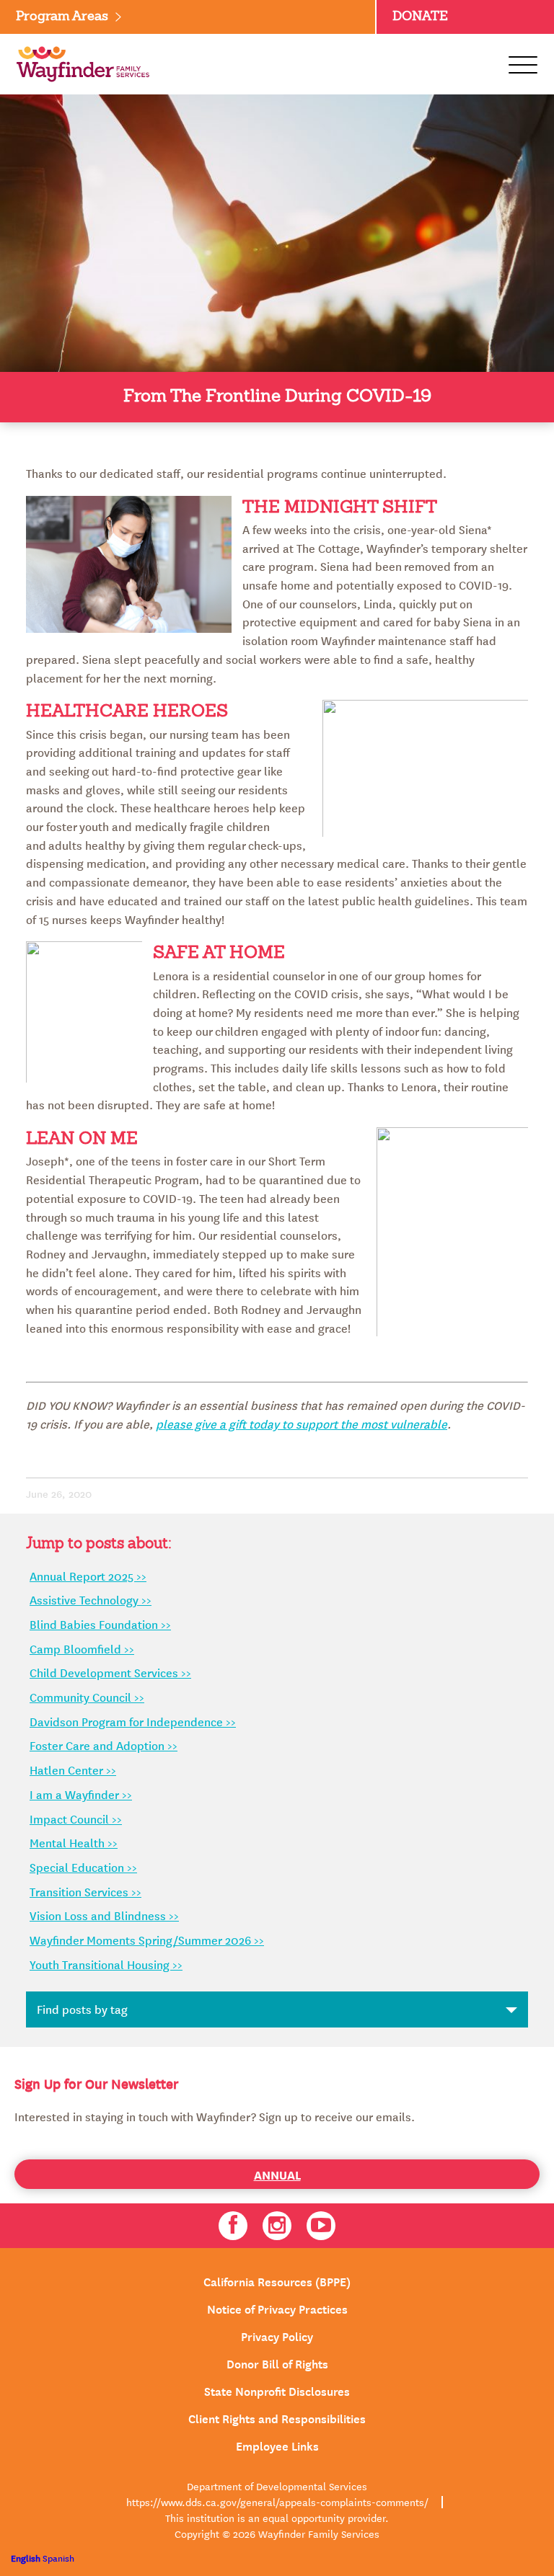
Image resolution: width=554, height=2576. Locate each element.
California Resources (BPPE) (277, 2280)
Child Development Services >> (110, 1672)
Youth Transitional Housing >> (106, 1964)
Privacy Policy (277, 2335)
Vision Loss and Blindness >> (104, 1915)
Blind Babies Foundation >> (100, 1624)
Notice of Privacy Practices (277, 2308)
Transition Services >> (85, 1891)
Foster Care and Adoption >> (104, 1745)
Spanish (58, 2558)
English (26, 2558)
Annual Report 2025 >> (88, 1576)
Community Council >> (87, 1697)
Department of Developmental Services (277, 2486)
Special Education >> (83, 1867)
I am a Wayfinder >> (81, 1794)
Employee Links (277, 2445)
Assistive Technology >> (91, 1599)
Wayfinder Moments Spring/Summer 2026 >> (147, 1940)
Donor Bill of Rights (277, 2363)
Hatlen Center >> (73, 1769)
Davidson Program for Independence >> (133, 1721)
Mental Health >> (74, 1842)
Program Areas (62, 17)
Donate (420, 17)
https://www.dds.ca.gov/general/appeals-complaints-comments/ (277, 2502)
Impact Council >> (76, 1818)
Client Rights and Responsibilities (277, 2417)
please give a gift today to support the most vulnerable (302, 1424)
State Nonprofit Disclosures (277, 2390)
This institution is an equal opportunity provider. (277, 2518)
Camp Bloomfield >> (82, 1648)
